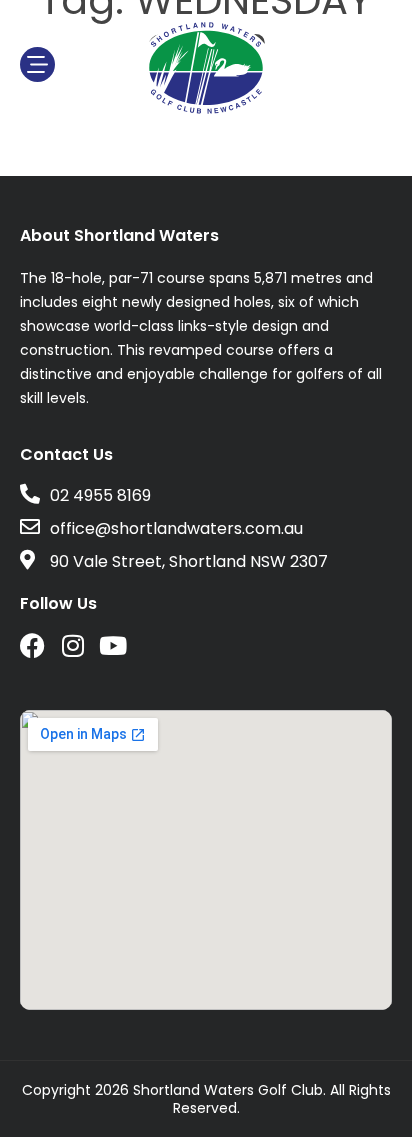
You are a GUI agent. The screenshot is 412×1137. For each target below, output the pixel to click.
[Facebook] (32, 645)
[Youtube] (112, 645)
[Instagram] (72, 645)
